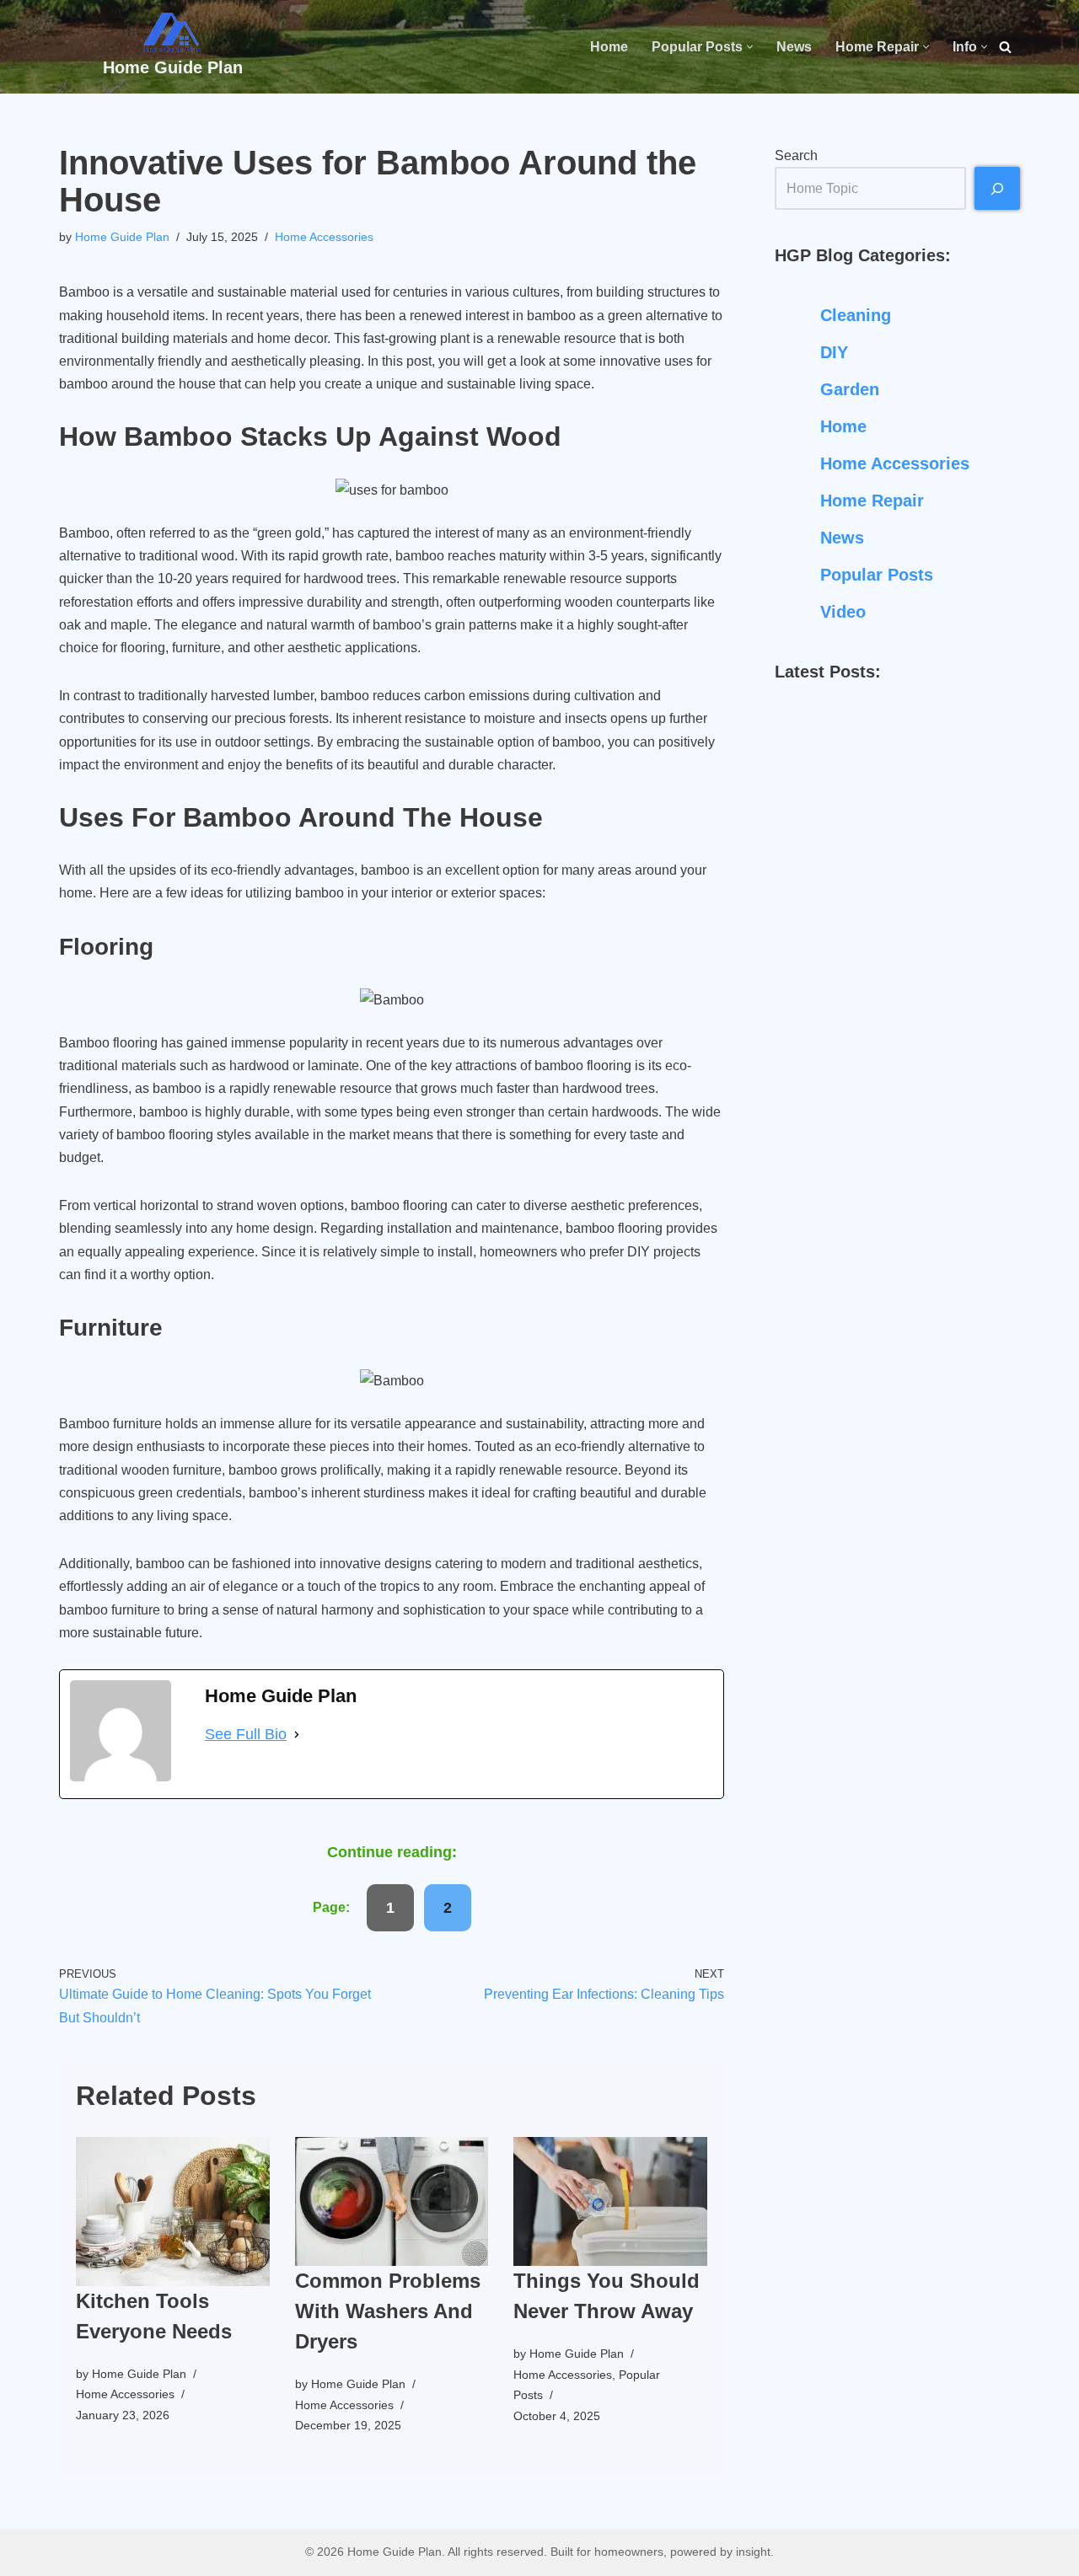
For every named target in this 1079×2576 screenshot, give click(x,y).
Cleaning (856, 315)
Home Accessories (324, 237)
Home (609, 47)
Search (796, 155)
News (794, 47)
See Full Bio (246, 1734)
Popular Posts (877, 575)
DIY (834, 352)
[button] (750, 47)
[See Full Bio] (297, 1735)
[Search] (1005, 47)
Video (843, 612)
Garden (850, 389)
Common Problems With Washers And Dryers (388, 2311)
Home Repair (872, 501)
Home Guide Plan (122, 237)
